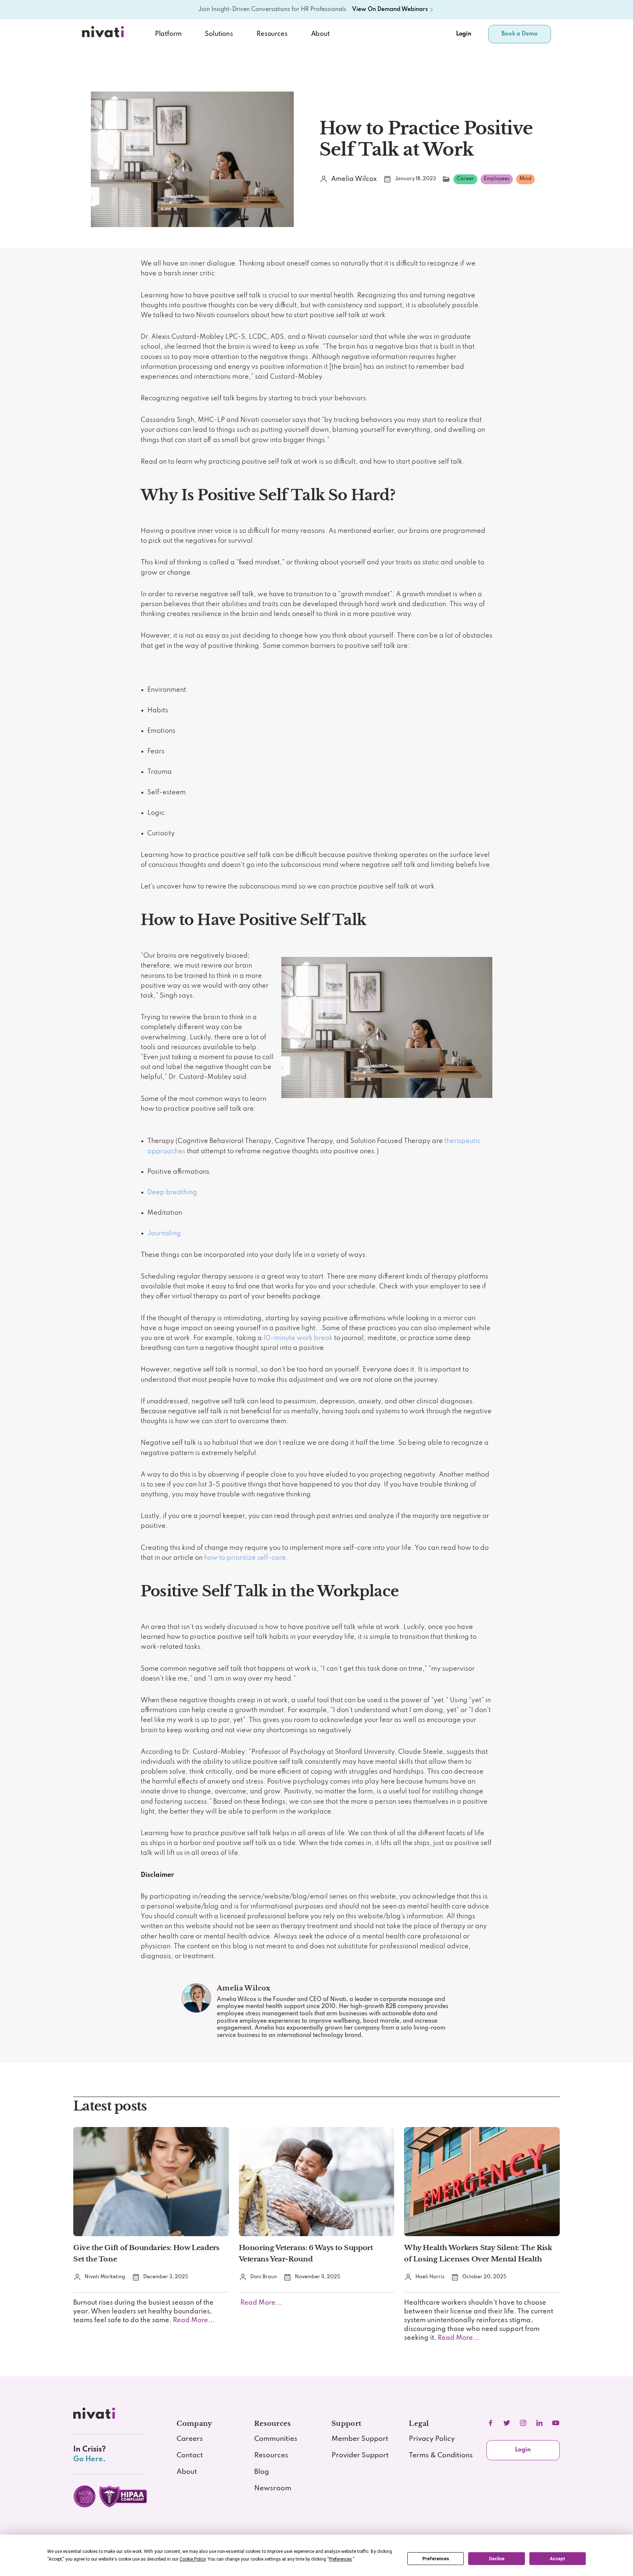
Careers (190, 2439)
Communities (276, 2439)
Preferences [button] (340, 2559)
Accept (558, 2559)
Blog (262, 2472)
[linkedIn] (539, 2423)
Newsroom (273, 2488)
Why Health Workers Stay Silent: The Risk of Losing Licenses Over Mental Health (478, 2253)
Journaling (164, 1233)
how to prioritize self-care (245, 1558)
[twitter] (507, 2423)
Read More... (193, 2320)
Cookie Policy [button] (193, 2559)
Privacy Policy (432, 2439)
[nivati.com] (96, 2416)
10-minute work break (298, 1338)
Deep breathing (172, 1192)
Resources (271, 2456)
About (320, 34)
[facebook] (491, 2423)
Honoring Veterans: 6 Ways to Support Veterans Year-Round (306, 2253)
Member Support (360, 2439)
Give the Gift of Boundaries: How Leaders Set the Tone (146, 2253)
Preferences (436, 2559)
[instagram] (523, 2423)
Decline (497, 2559)
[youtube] (556, 2423)
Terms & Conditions (441, 2456)
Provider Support (360, 2456)
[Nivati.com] (104, 34)
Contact (190, 2456)
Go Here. (89, 2459)
